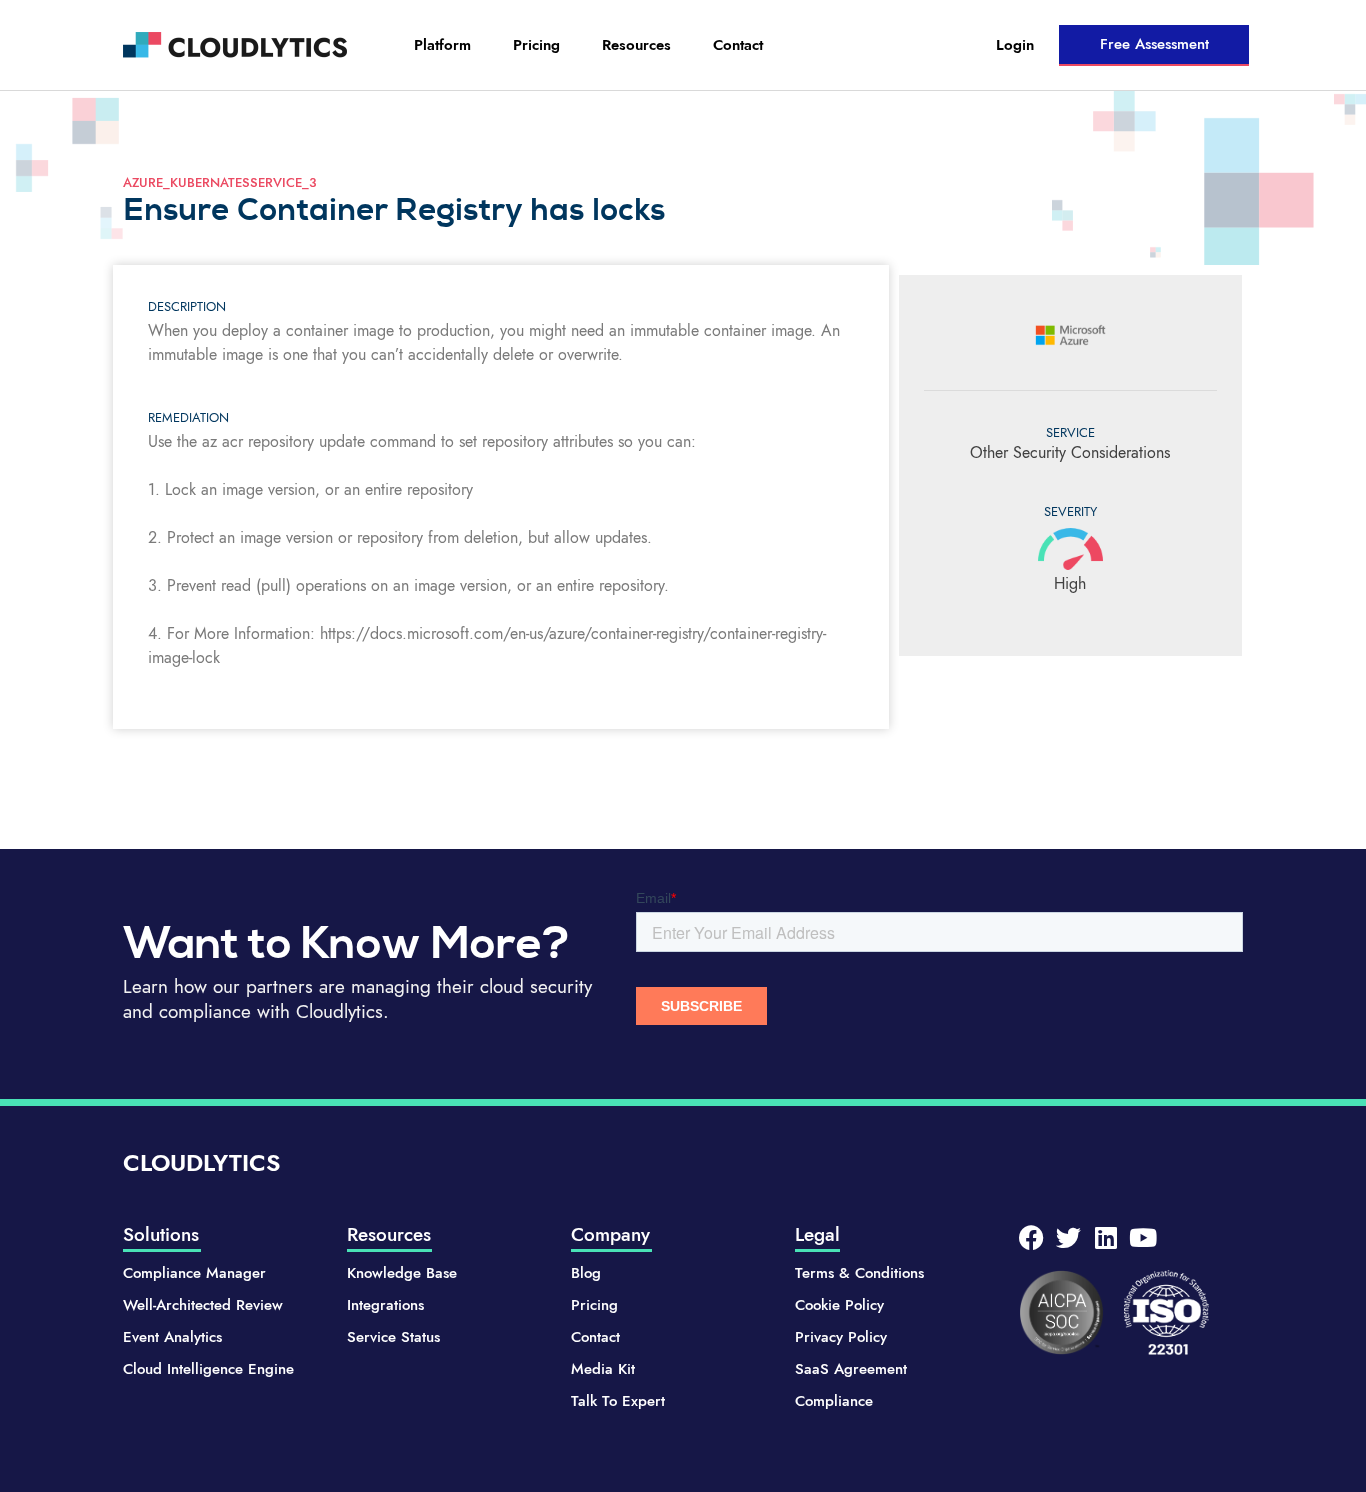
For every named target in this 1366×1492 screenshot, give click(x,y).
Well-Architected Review (203, 1305)
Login (1015, 45)
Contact (738, 45)
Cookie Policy (839, 1305)
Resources (636, 45)
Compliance (834, 1401)
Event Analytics (172, 1337)
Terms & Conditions (859, 1273)
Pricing (536, 45)
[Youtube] (1142, 1237)
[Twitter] (1068, 1237)
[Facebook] (1031, 1237)
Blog (586, 1273)
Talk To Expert (618, 1401)
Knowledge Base (402, 1273)
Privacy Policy (841, 1337)
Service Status (393, 1337)
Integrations (385, 1305)
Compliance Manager (194, 1273)
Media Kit (603, 1369)
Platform (442, 45)
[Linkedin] (1105, 1237)
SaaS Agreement (851, 1369)
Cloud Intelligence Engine (208, 1369)
